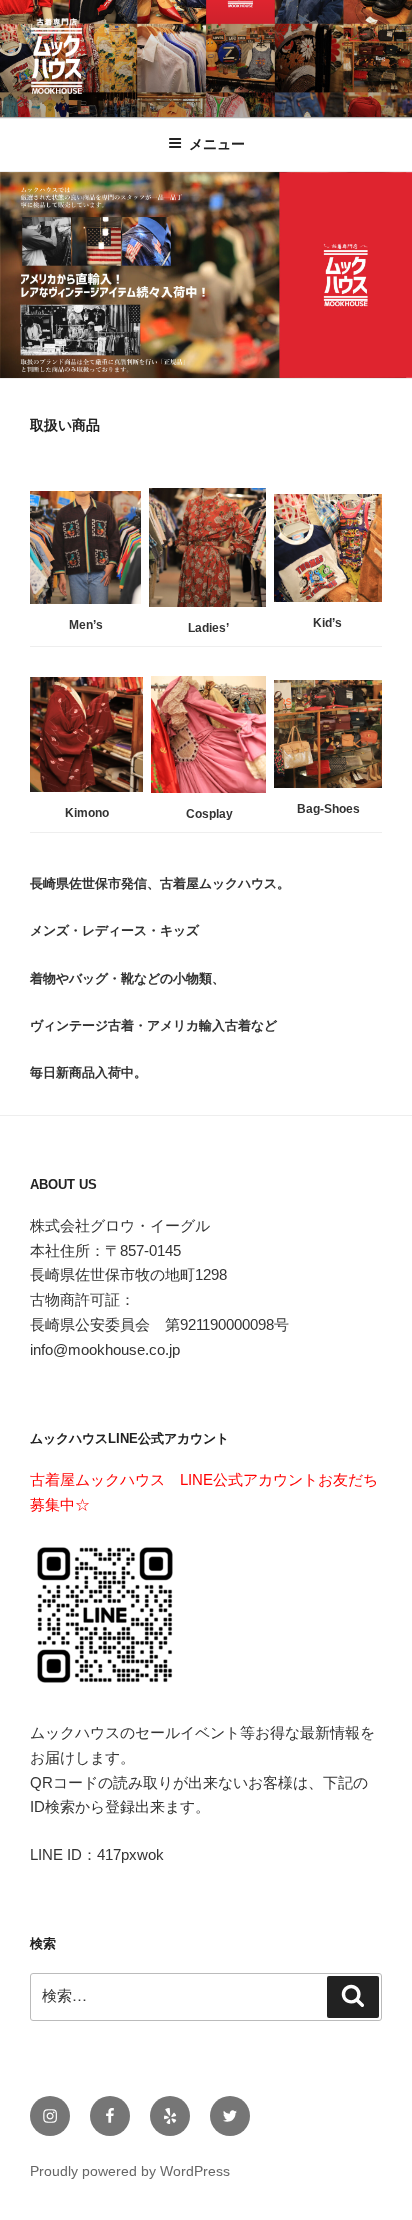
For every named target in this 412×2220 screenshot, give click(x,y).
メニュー (217, 144)
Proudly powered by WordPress (130, 2171)
